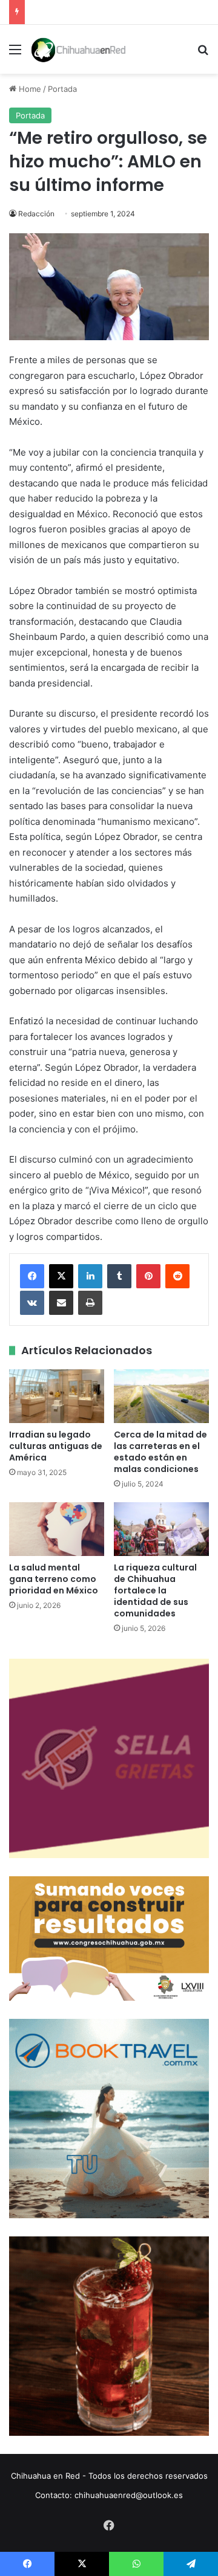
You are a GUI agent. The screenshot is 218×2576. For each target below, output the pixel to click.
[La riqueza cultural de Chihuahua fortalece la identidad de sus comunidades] (161, 1529)
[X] (61, 1276)
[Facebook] (32, 1276)
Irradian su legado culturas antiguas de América (56, 1446)
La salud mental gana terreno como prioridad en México (54, 1579)
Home (29, 89)
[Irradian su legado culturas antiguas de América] (57, 1396)
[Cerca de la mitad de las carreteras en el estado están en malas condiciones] (161, 1396)
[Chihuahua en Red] (79, 49)
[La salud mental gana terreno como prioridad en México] (57, 1529)
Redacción (36, 214)
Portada (62, 89)
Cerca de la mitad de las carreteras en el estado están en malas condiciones (160, 1452)
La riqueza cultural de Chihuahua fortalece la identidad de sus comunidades (155, 1590)
